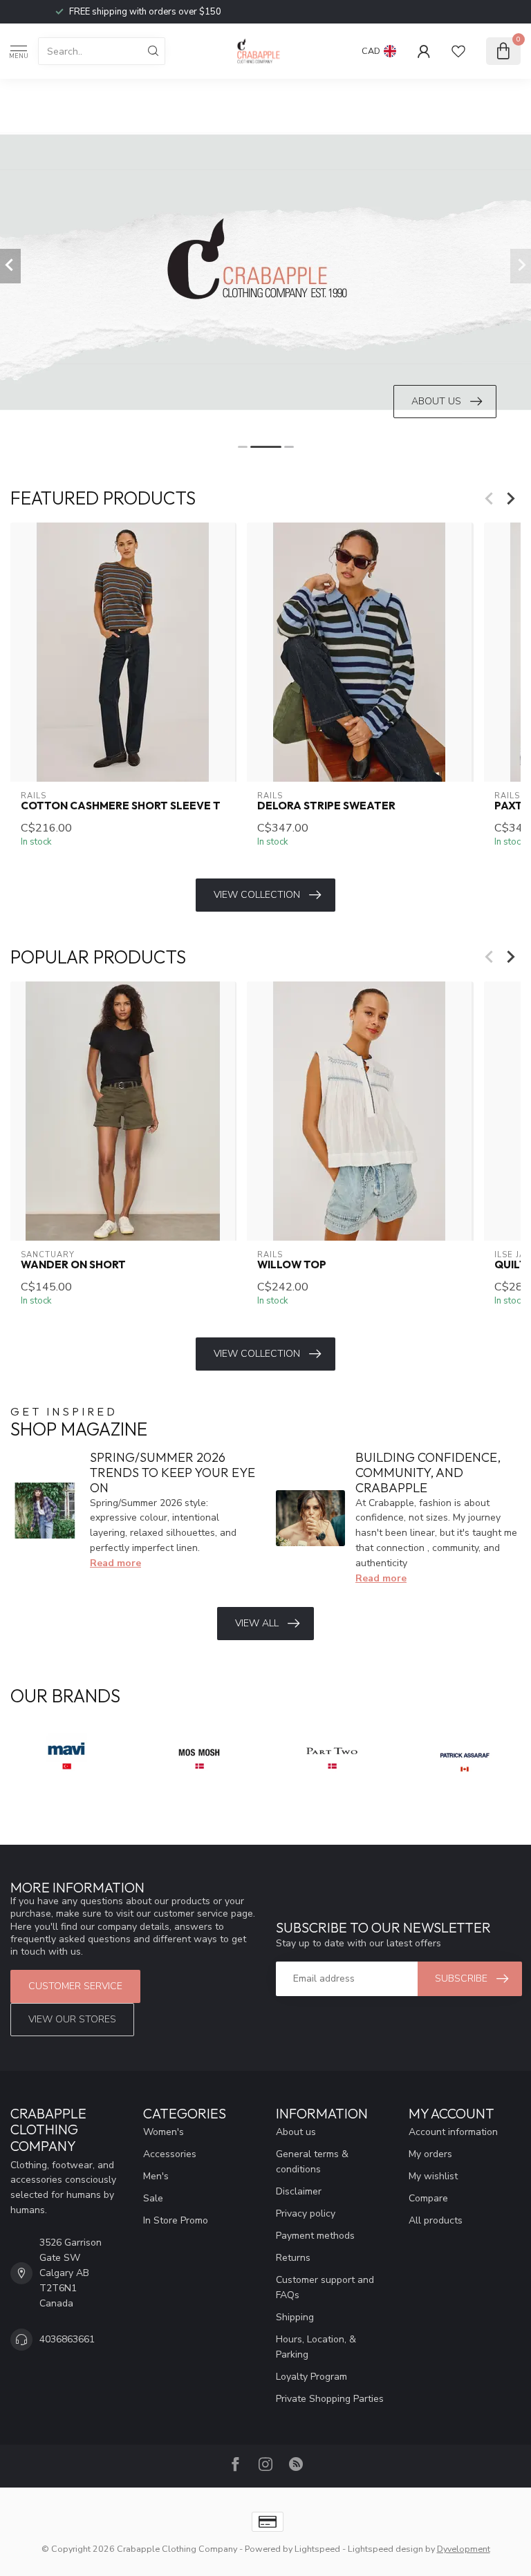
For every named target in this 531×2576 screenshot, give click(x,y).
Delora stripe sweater (326, 806)
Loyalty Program (311, 2377)
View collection (257, 895)
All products (436, 2220)
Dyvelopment (464, 2549)
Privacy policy (306, 2213)
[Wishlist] (458, 51)
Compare (428, 2198)
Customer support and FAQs (325, 2287)
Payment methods (315, 2236)
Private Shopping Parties (330, 2399)
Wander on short (73, 1265)
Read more (115, 1563)
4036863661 (67, 2339)
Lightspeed (317, 2549)
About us (296, 2132)
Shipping (295, 2317)
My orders (430, 2154)
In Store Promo (176, 2220)
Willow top (292, 1265)
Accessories (170, 2154)
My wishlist (433, 2176)
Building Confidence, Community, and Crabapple (428, 1473)
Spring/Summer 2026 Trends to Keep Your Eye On (173, 1473)
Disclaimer (299, 2191)
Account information (453, 2132)
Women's (164, 2132)
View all (257, 1623)
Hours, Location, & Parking (316, 2347)
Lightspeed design (385, 2549)
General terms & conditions (312, 2162)
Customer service (75, 1986)
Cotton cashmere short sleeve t (121, 806)
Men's (156, 2176)
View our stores (72, 2019)
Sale (153, 2198)
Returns (293, 2258)
